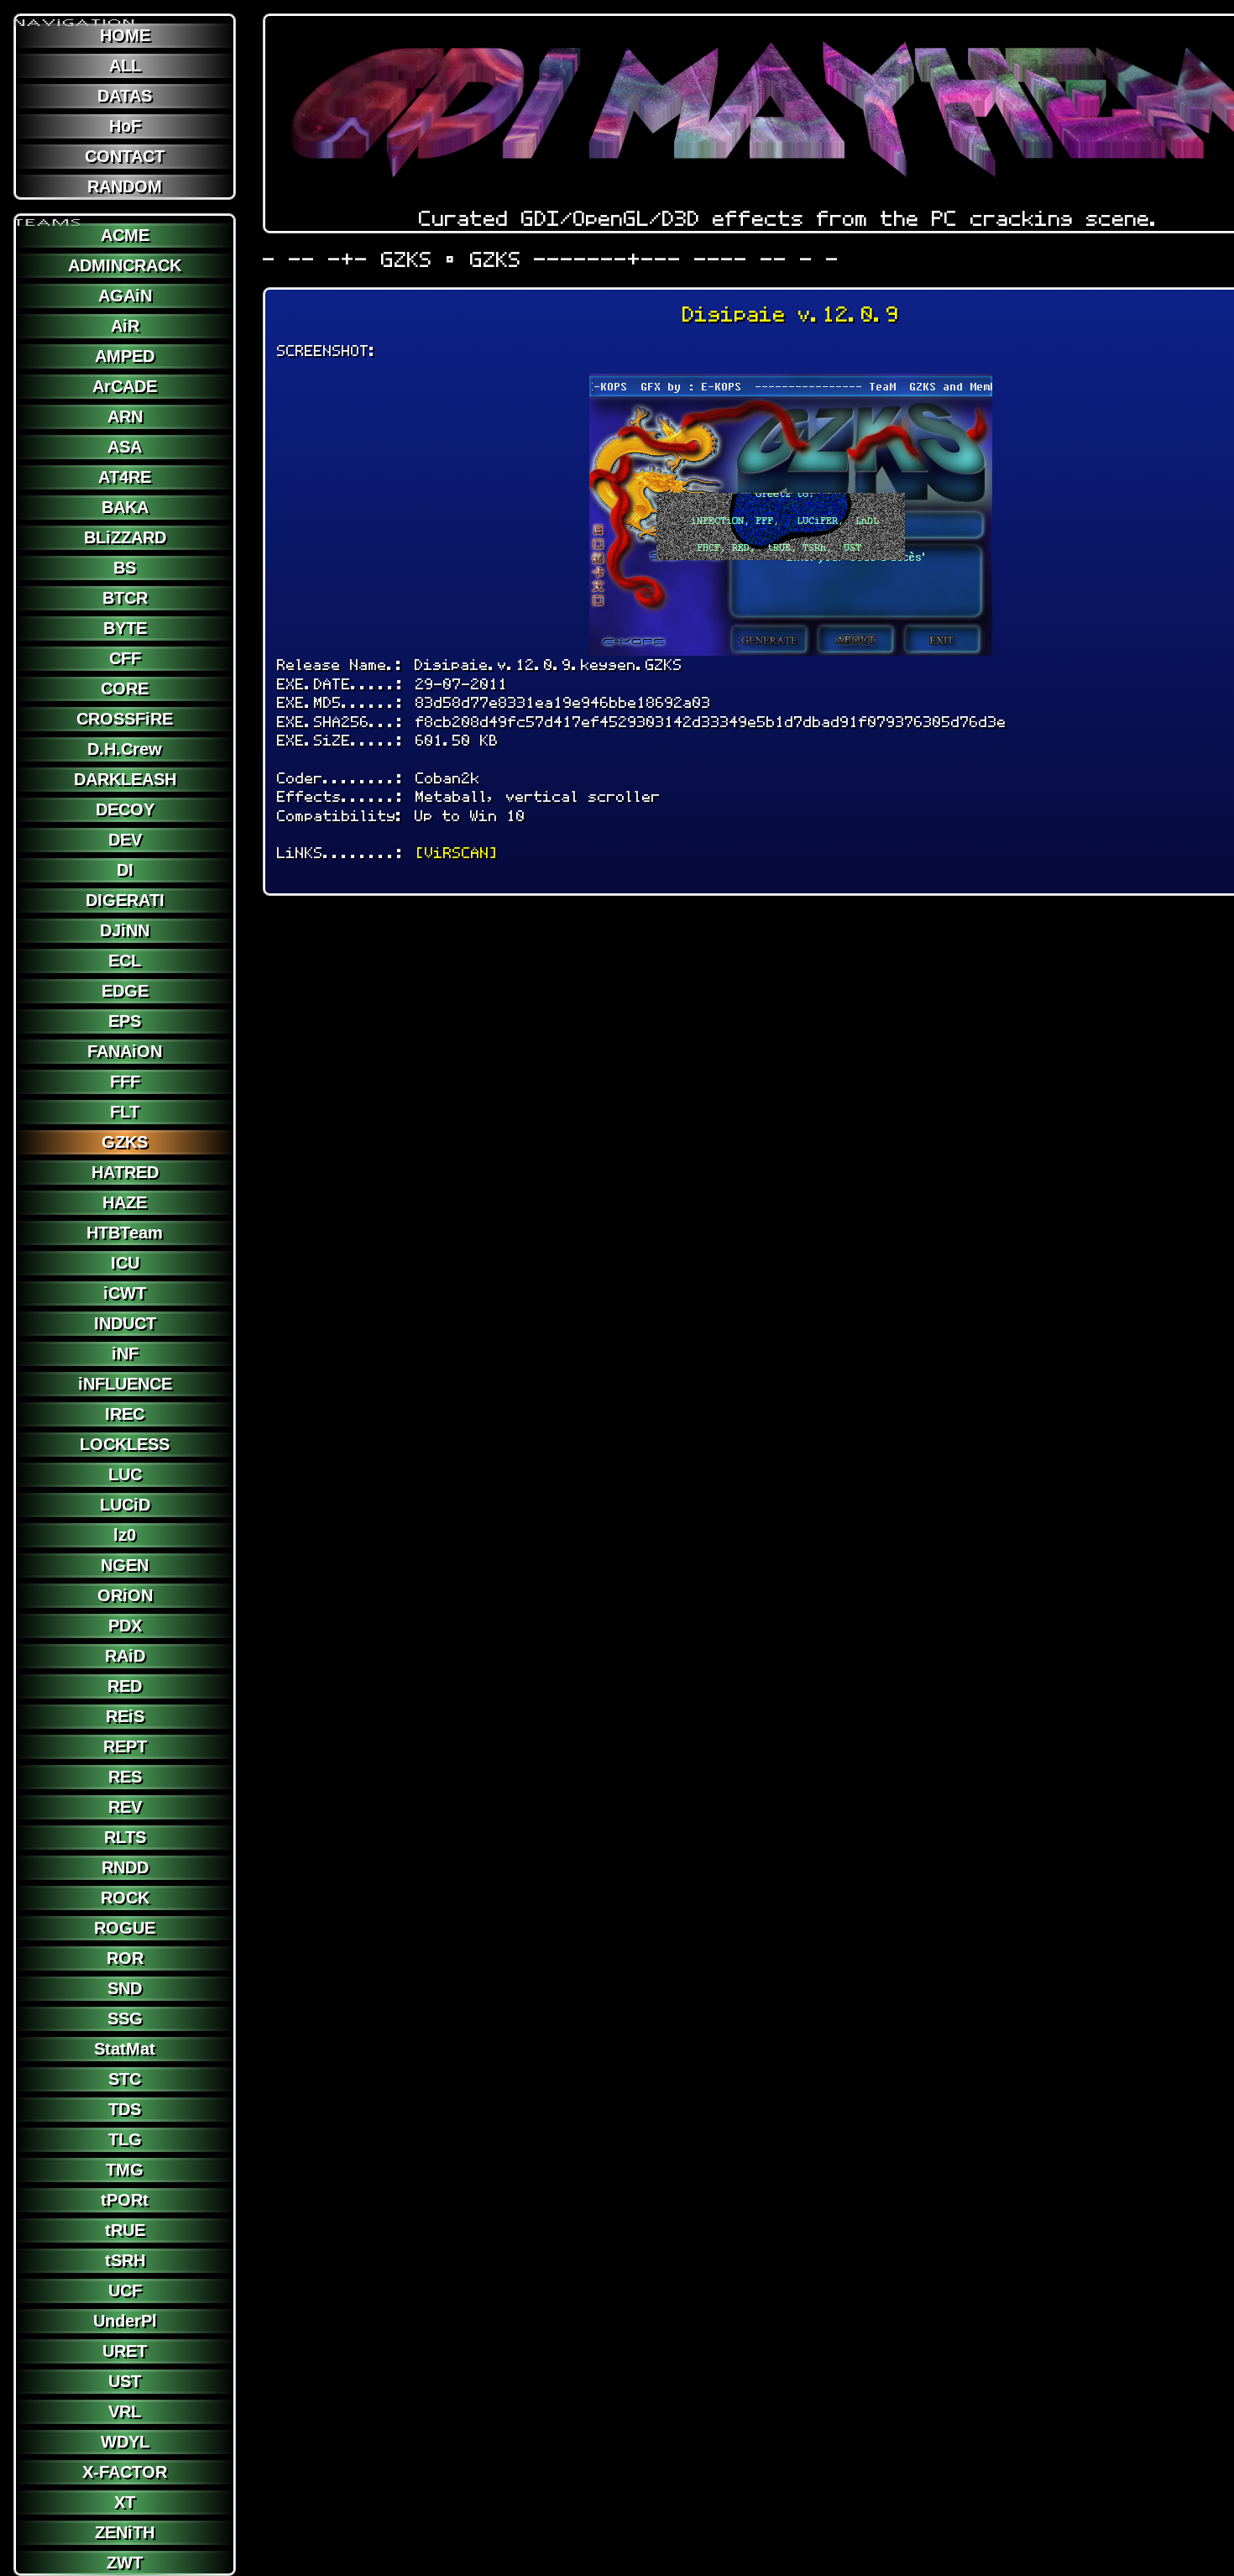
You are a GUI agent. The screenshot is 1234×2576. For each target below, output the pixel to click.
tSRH (125, 2260)
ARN (125, 416)
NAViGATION (76, 16)
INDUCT (125, 1323)
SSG (125, 2018)
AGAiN (125, 296)
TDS (125, 2109)
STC (125, 2079)
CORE (125, 689)
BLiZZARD (125, 537)
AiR (125, 326)
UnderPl (125, 2321)
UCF (125, 2291)
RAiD (125, 1656)
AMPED (125, 356)
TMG (125, 2170)
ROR (125, 1958)
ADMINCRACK (125, 265)
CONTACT (125, 156)
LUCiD (125, 1505)
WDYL (125, 2442)
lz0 (125, 1535)
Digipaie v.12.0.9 (791, 314)
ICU (125, 1263)
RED (125, 1686)
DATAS (125, 96)
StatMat (125, 2049)
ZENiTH (125, 2532)
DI (125, 870)
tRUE (125, 2230)
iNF (125, 1353)
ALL (125, 65)
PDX (125, 1626)
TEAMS (49, 216)
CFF (125, 658)
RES (125, 1777)
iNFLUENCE (125, 1384)
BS (125, 568)
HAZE (125, 1202)
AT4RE (125, 477)
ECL (125, 961)
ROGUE (125, 1928)
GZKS (125, 1142)
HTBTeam (125, 1233)
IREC (125, 1414)
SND (125, 1988)
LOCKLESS (125, 1444)
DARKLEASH (125, 779)
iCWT (125, 1293)
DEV (125, 840)
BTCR (125, 598)
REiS (125, 1716)
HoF (125, 126)
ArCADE (125, 386)
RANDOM (125, 186)
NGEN (125, 1565)
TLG (125, 2139)
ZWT (125, 2563)
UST (125, 2381)
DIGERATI (125, 900)
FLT (125, 1112)
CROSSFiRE (125, 719)
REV (125, 1807)
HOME (125, 35)
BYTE (125, 628)
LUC (125, 1474)
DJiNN (125, 930)
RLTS (125, 1837)
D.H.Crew (125, 749)
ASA (125, 447)
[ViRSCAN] (457, 853)
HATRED (125, 1172)
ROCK (125, 1898)
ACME (125, 235)
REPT (125, 1746)
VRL (125, 2411)
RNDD (125, 1867)
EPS (125, 1021)
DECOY (125, 809)
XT (125, 2502)
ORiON (125, 1595)
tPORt (125, 2200)
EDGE (125, 991)
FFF (125, 1081)
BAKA (125, 507)
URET (125, 2351)
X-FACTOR (125, 2472)
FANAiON (125, 1051)
